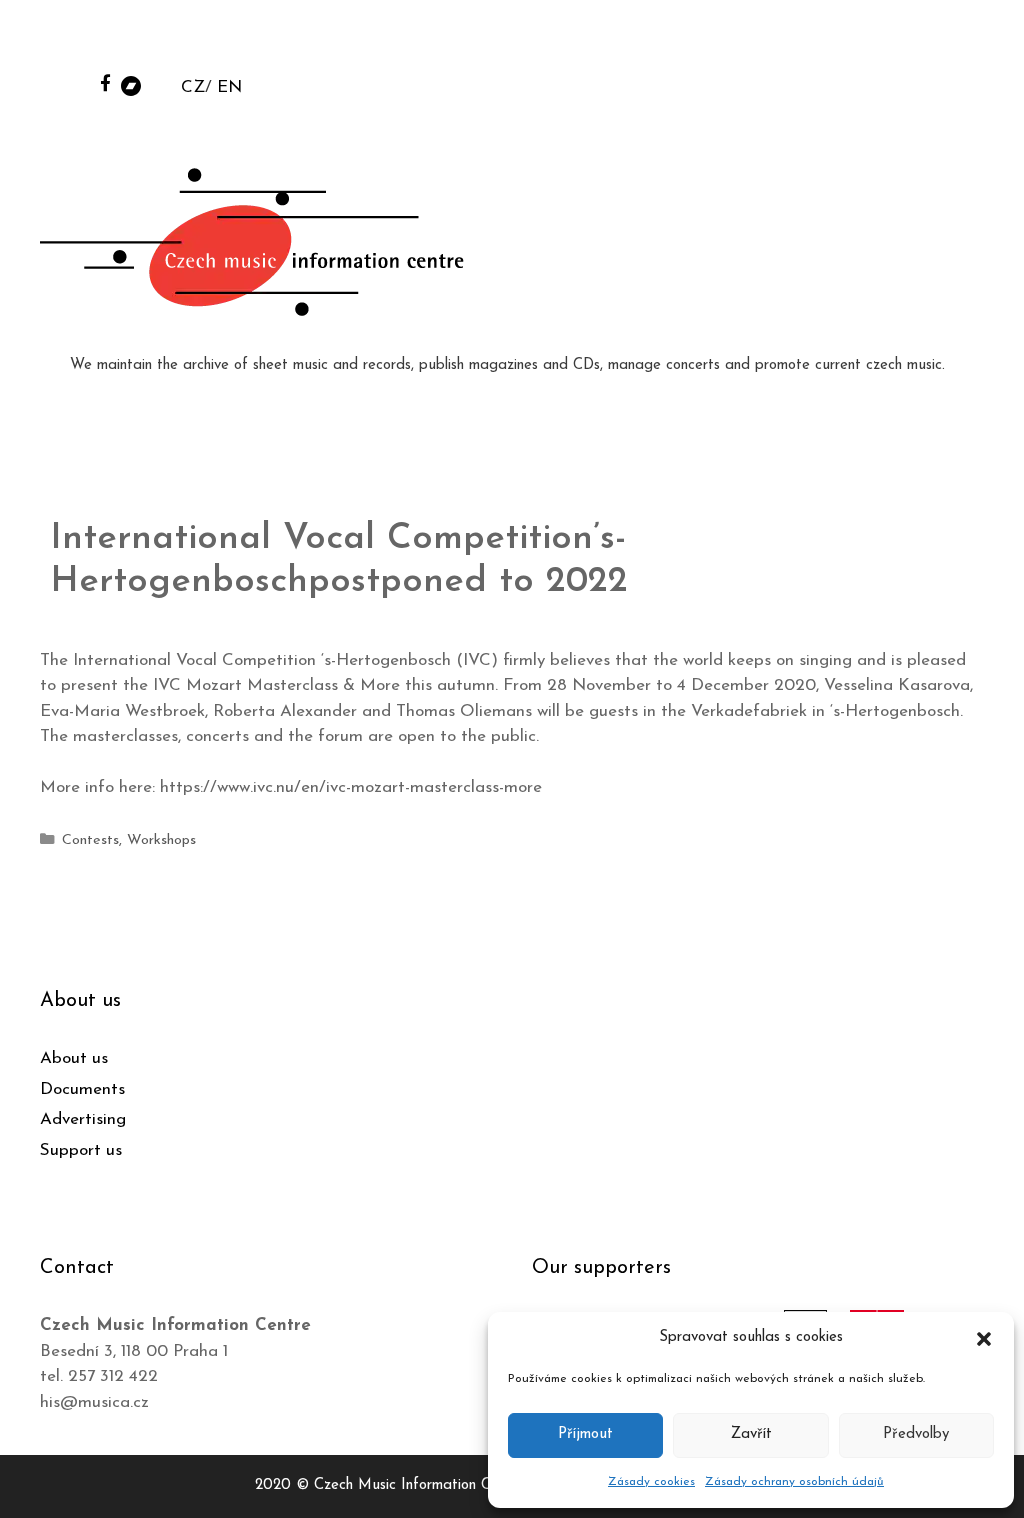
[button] (984, 1338)
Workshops (161, 840)
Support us (81, 1150)
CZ (193, 87)
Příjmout (585, 1434)
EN (229, 87)
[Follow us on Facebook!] (105, 82)
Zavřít (751, 1434)
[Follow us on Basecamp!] (131, 84)
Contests (90, 840)
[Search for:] (857, 41)
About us (74, 1058)
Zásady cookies (651, 1482)
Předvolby (916, 1434)
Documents (82, 1089)
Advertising (83, 1119)
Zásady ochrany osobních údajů (794, 1482)
